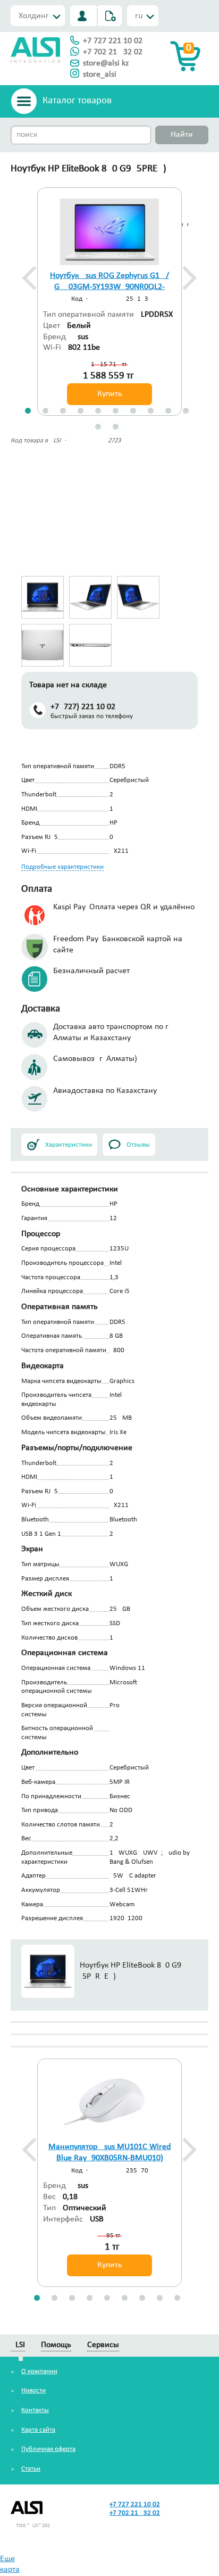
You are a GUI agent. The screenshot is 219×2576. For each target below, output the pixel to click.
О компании (39, 2371)
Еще (7, 2559)
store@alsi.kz (106, 63)
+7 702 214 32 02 (113, 52)
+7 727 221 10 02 (113, 41)
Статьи (31, 2469)
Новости (33, 2390)
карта (10, 2570)
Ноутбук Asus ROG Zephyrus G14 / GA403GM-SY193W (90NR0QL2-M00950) (109, 287)
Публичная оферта (48, 2449)
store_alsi (100, 75)
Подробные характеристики (62, 867)
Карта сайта (38, 2430)
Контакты (35, 2410)
